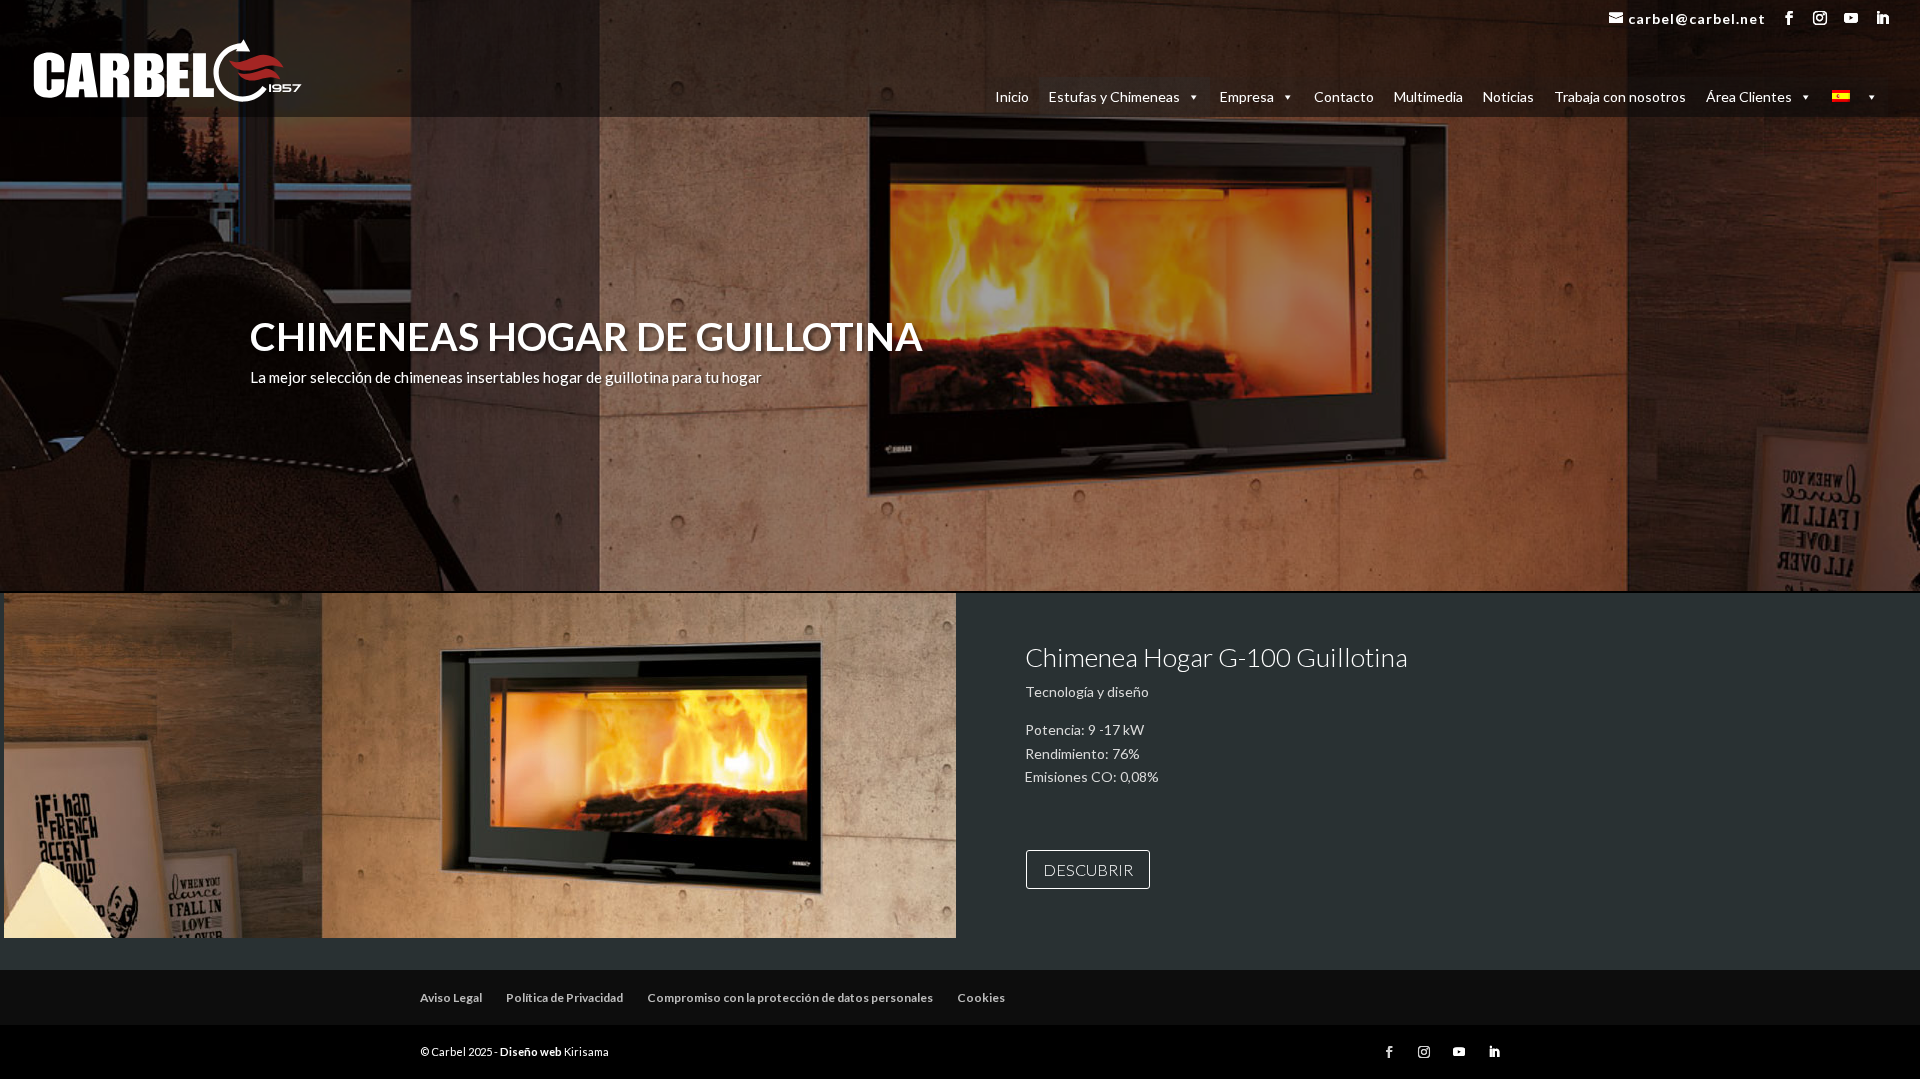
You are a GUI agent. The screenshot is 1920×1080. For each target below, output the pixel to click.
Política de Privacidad (564, 997)
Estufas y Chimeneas (1114, 96)
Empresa (1247, 96)
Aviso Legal (451, 997)
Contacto (1344, 96)
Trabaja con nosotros (1620, 96)
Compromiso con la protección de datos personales (790, 997)
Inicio (1012, 96)
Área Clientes (1749, 96)
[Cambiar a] (1855, 97)
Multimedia (1428, 96)
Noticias (1508, 96)
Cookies (981, 997)
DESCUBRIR (1088, 869)
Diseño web (531, 1051)
